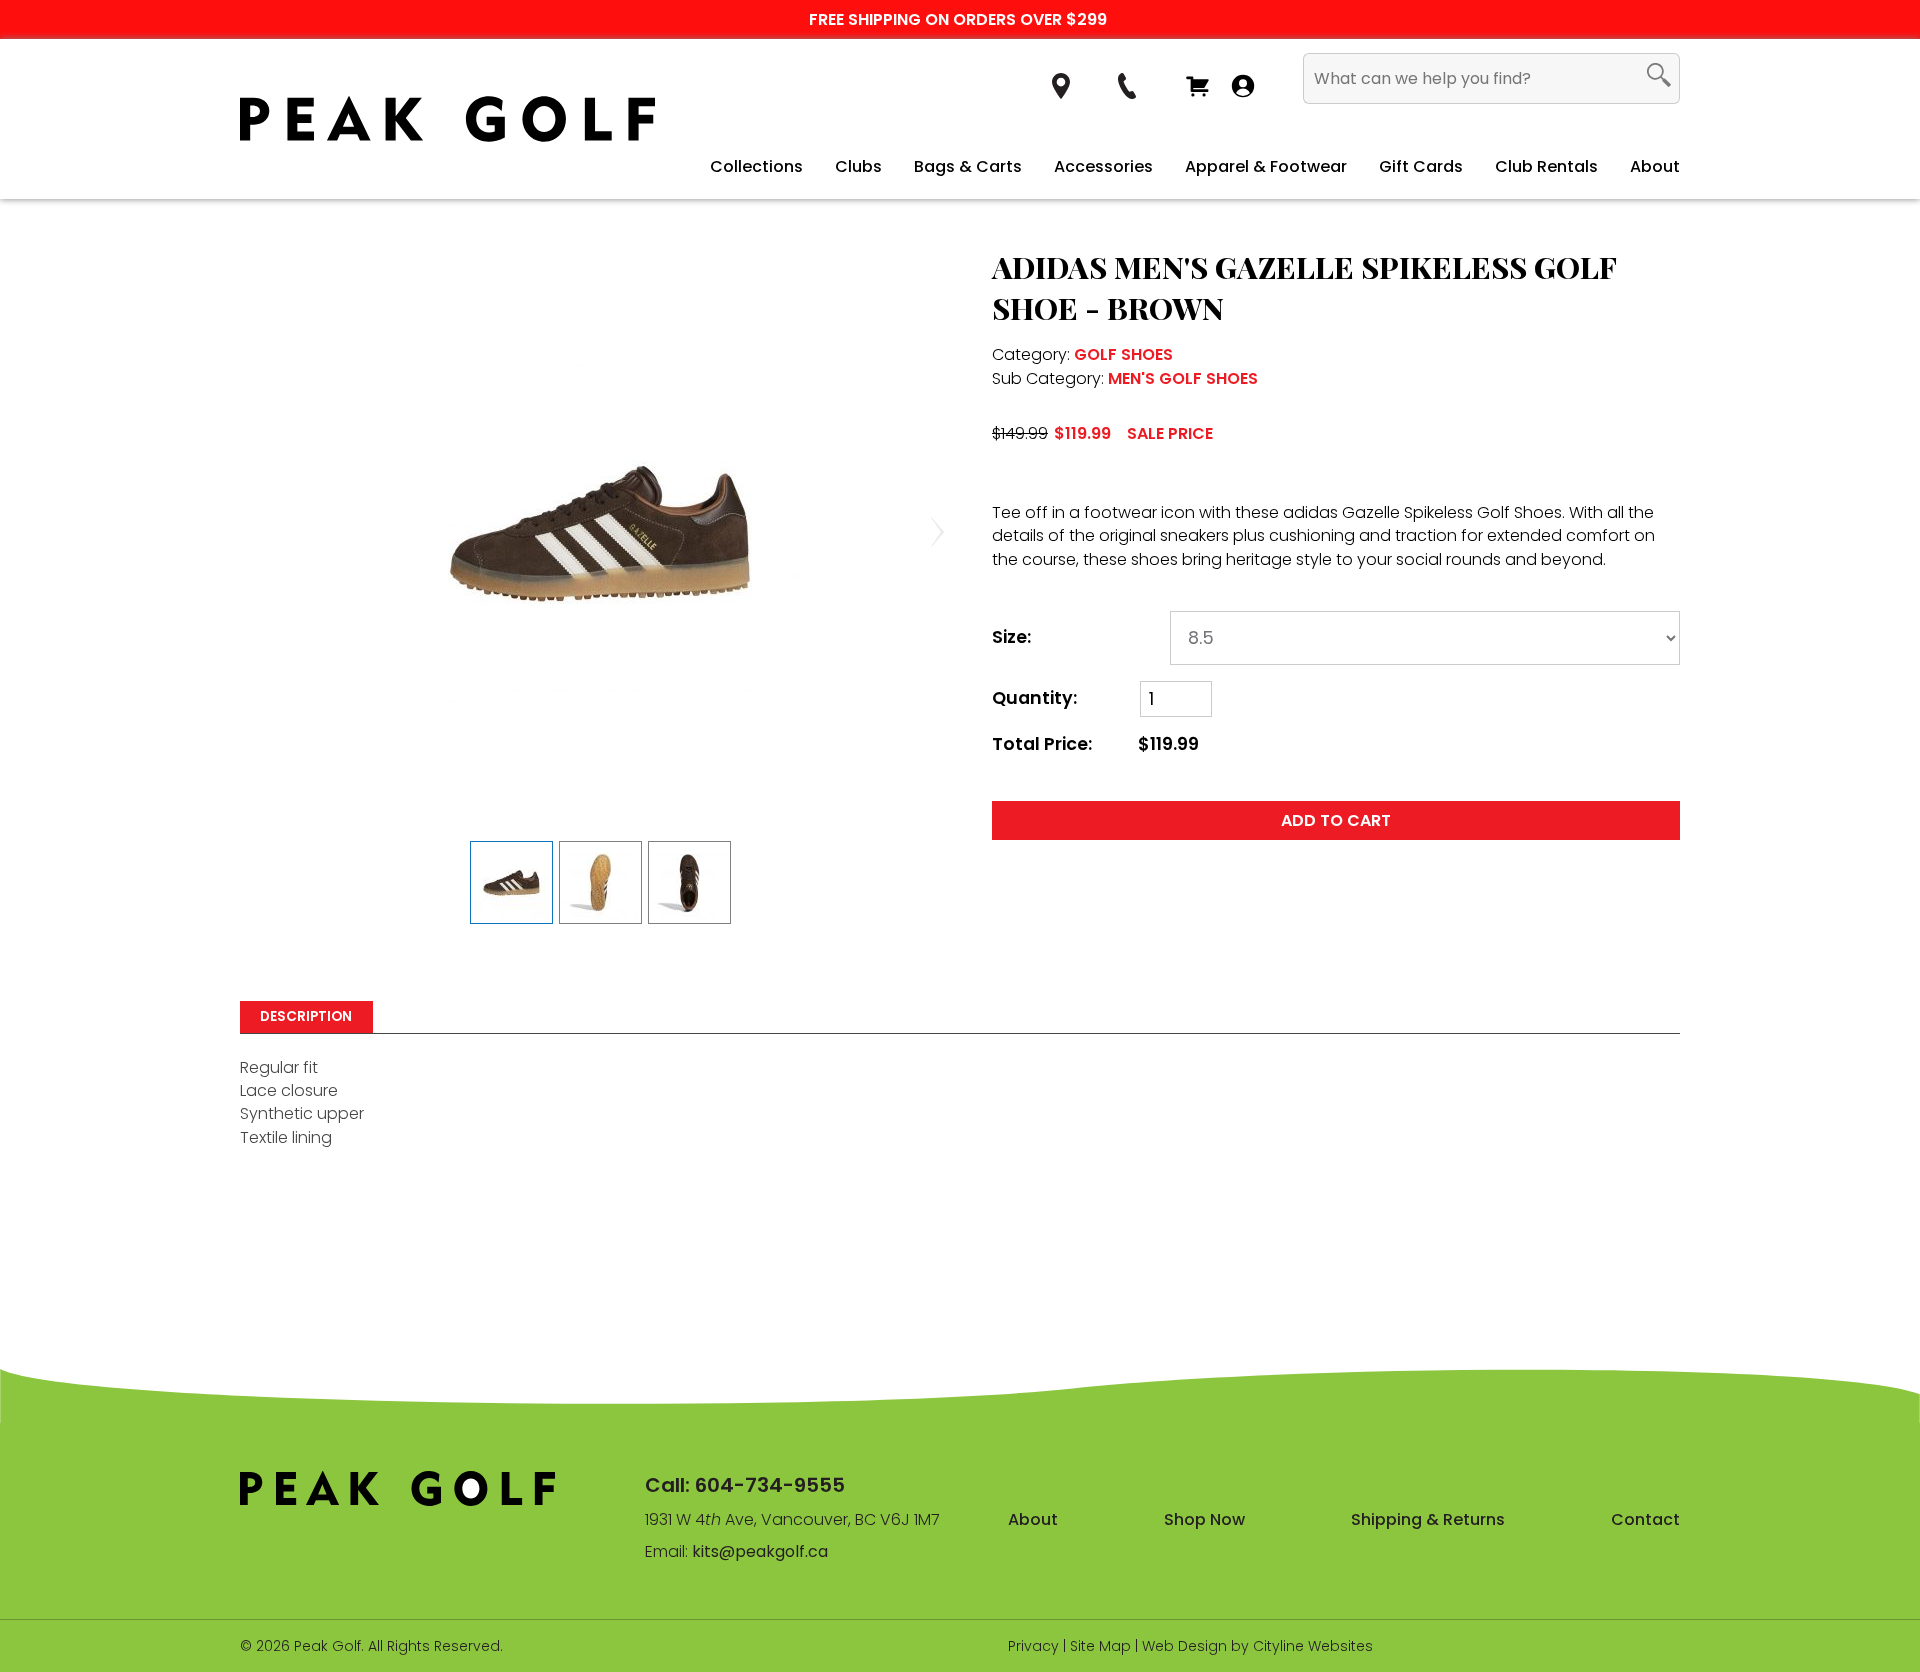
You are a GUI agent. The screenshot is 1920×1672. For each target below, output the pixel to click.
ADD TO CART (1336, 820)
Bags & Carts (968, 166)
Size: (1011, 637)
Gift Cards (1421, 166)
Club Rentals (1546, 166)
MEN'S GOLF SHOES (1183, 378)
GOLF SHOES (1123, 354)
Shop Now (1204, 1519)
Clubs (858, 166)
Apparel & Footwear (1266, 166)
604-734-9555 (770, 1485)
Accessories (1103, 166)
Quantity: (1034, 698)
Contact (1645, 1519)
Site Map (1100, 1646)
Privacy (1033, 1646)
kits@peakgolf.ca (760, 1551)
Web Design (1184, 1646)
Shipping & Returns (1428, 1519)
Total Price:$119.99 (1095, 744)
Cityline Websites (1313, 1646)
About (1655, 166)
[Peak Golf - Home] (447, 119)
